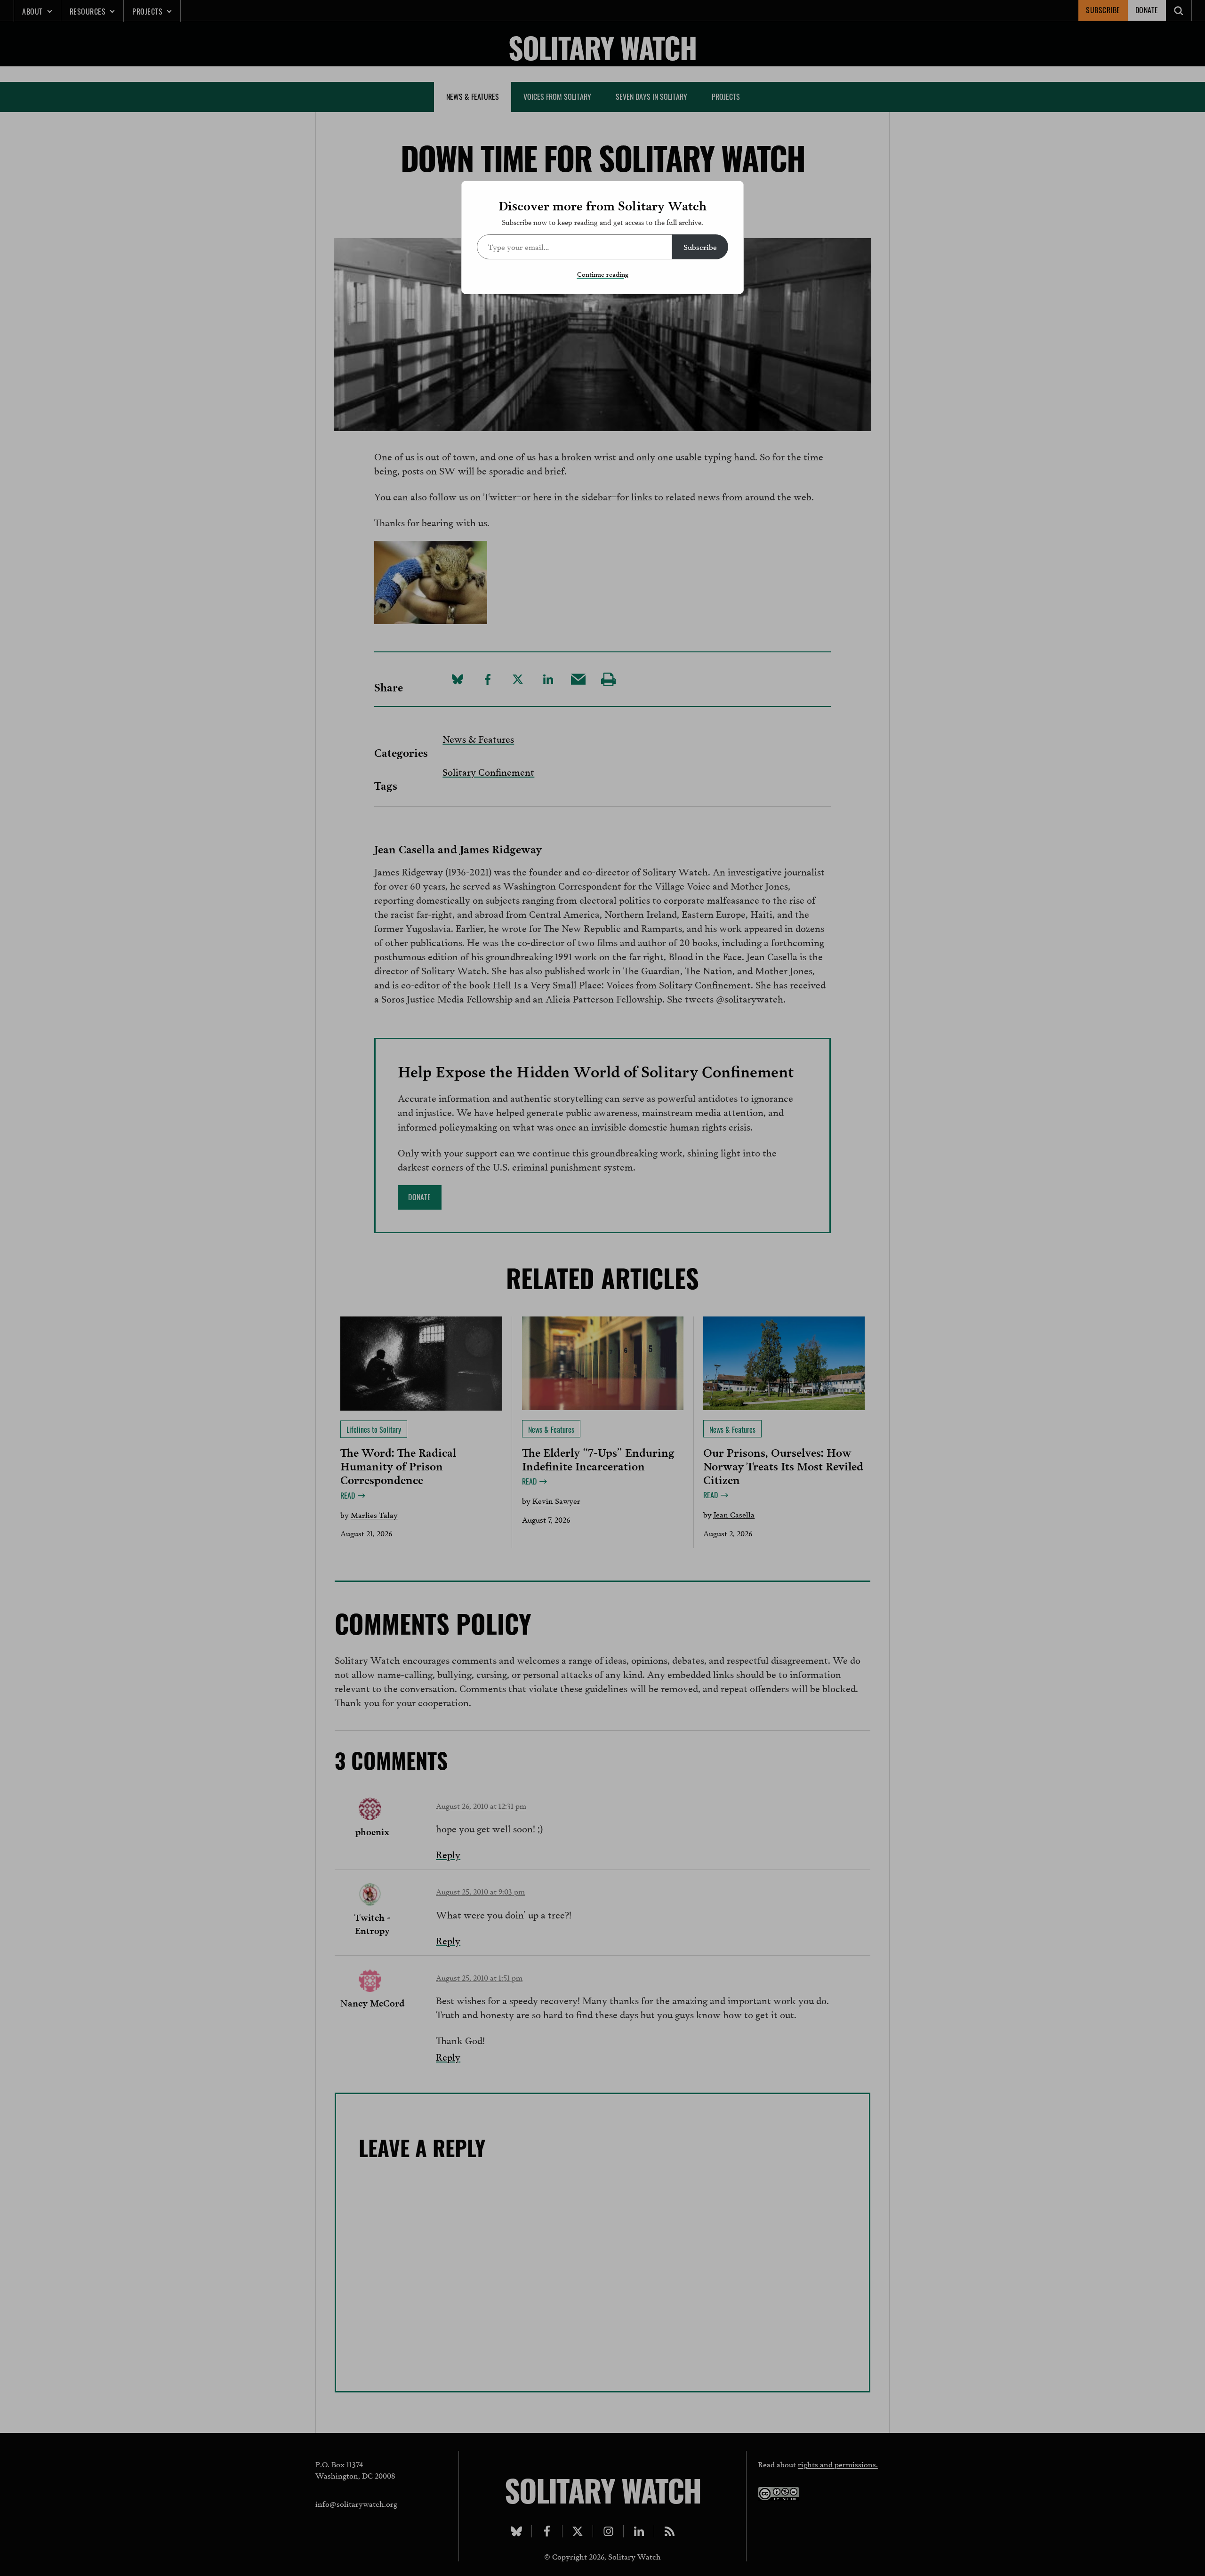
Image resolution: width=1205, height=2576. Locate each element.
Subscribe (700, 246)
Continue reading (603, 274)
